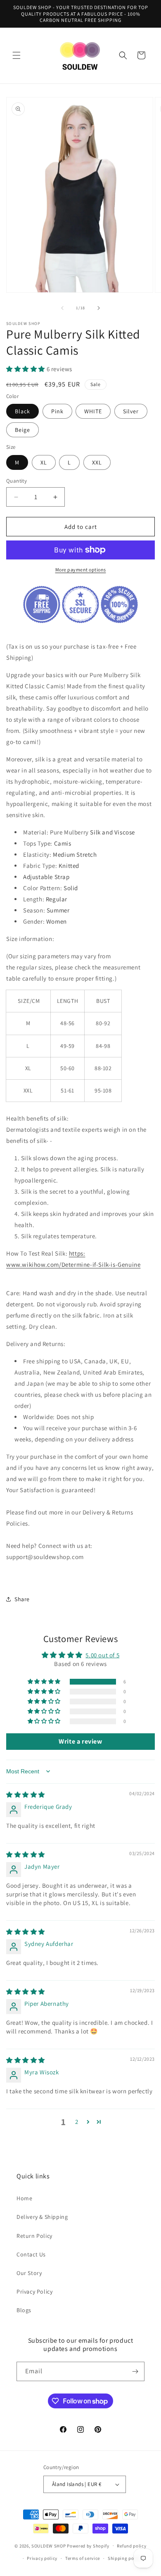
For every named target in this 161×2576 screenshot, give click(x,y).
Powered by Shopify (88, 2545)
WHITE (93, 411)
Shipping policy (125, 2558)
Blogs (24, 2310)
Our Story (29, 2273)
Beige (22, 430)
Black (22, 411)
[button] (17, 55)
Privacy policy (42, 2558)
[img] (26, 1795)
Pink (57, 411)
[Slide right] (99, 308)
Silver (131, 411)
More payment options (81, 570)
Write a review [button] (80, 1741)
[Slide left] (62, 308)
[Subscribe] (135, 2371)
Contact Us (31, 2254)
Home (24, 2198)
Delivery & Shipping (42, 2217)
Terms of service (83, 2558)
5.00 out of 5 (102, 1655)
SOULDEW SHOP (49, 2545)
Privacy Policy (34, 2292)
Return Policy (34, 2236)
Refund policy (131, 2546)
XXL (97, 462)
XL (44, 462)
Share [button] (22, 1599)
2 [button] (77, 2122)
